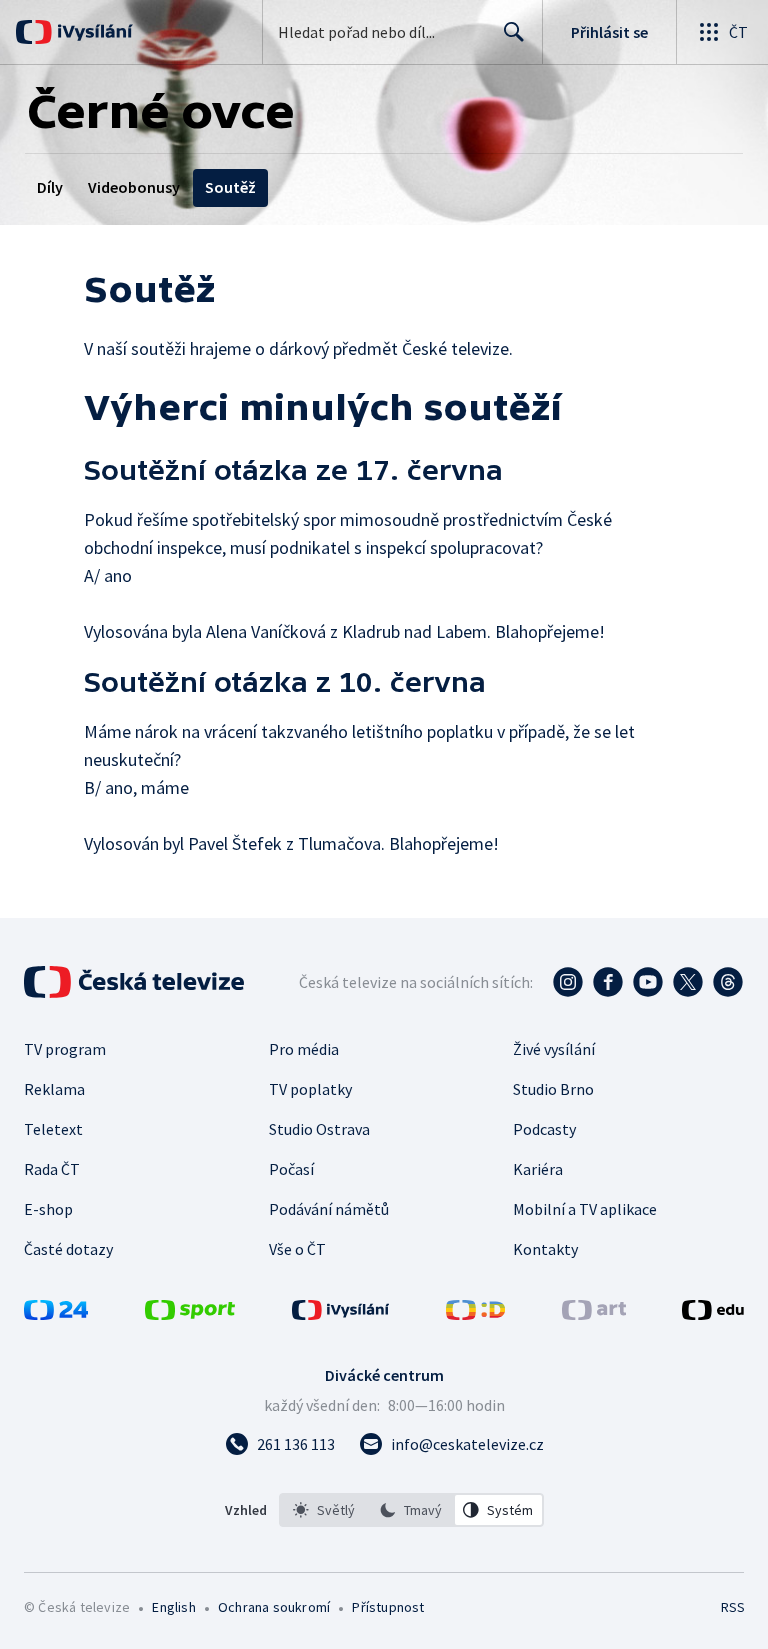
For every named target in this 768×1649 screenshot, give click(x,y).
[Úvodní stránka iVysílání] (92, 32)
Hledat (514, 32)
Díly (50, 187)
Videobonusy (134, 187)
